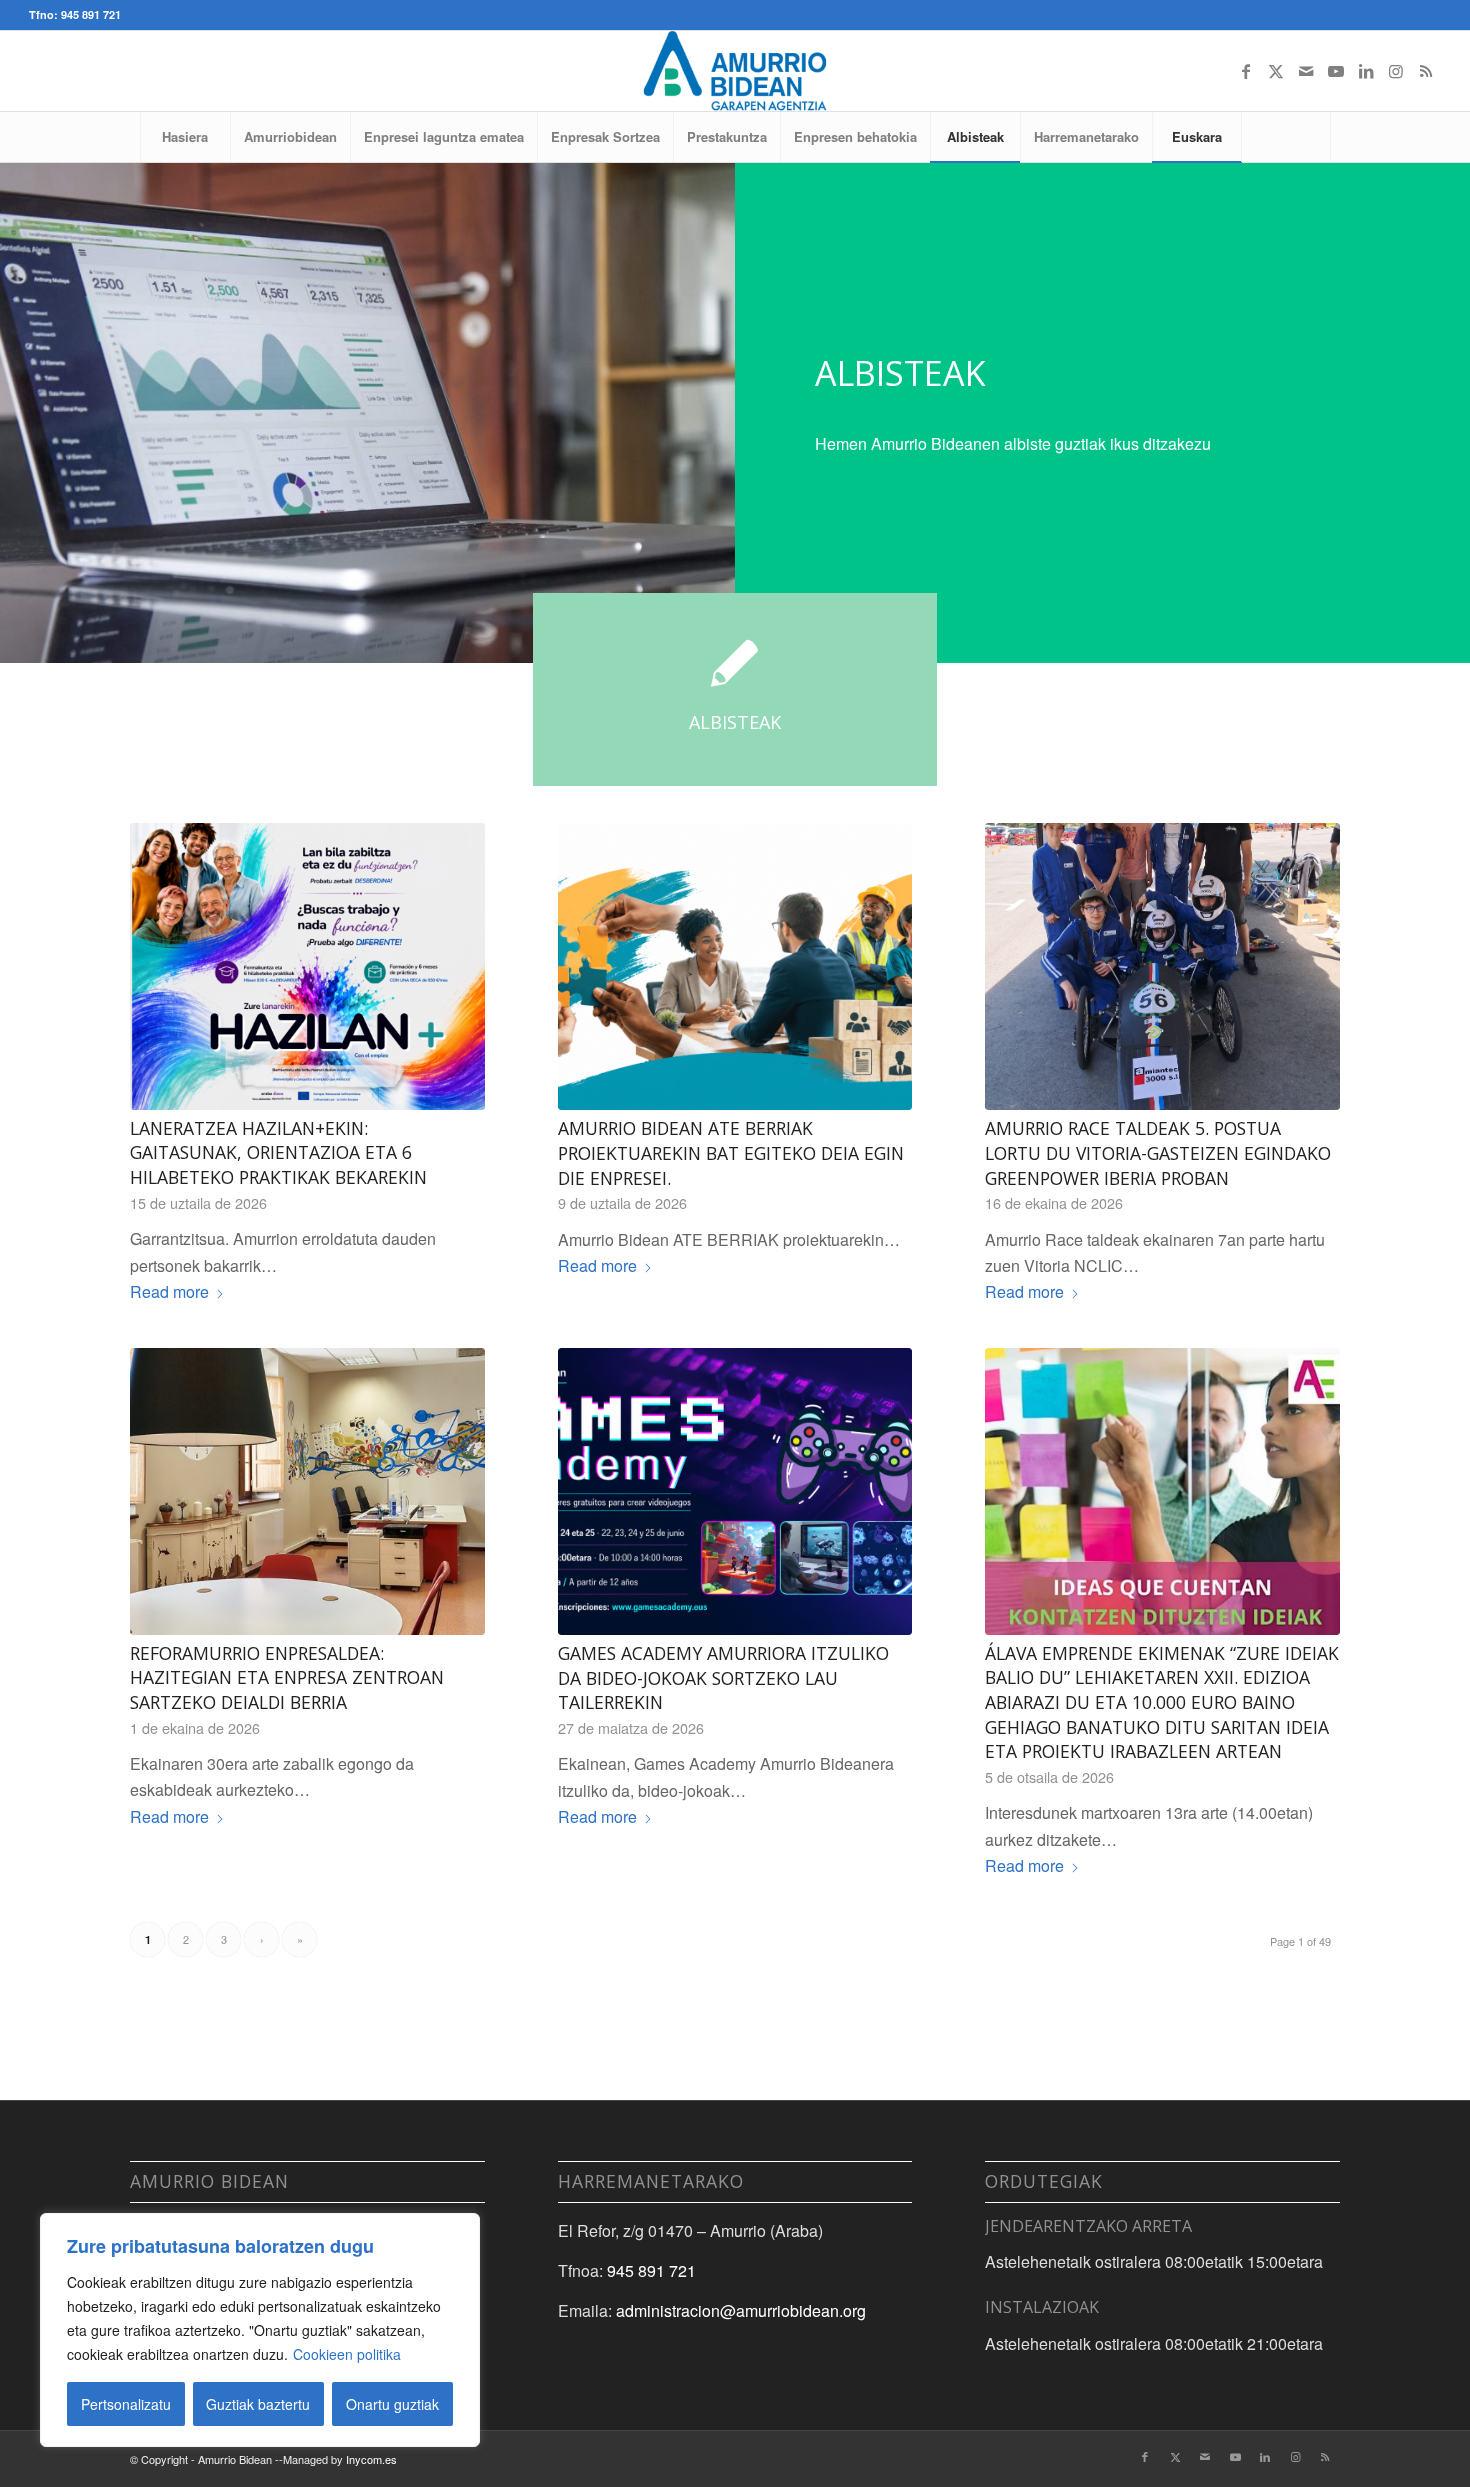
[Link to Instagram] (1396, 71)
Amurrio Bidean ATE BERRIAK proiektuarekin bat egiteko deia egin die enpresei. (731, 1152)
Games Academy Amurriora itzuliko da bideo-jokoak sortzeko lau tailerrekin (723, 1677)
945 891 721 (651, 2270)
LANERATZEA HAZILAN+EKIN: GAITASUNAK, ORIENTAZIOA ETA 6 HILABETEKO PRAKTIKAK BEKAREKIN (278, 1152)
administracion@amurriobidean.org (741, 2310)
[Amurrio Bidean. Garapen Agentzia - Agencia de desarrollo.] (734, 71)
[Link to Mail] (1306, 71)
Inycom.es (371, 2459)
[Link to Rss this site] (1426, 71)
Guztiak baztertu (258, 2404)
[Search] (1286, 137)
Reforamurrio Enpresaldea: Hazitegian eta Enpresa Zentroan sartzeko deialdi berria (287, 1677)
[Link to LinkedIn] (1366, 71)
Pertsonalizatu (126, 2404)
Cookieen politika (347, 2354)
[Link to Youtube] (1336, 71)
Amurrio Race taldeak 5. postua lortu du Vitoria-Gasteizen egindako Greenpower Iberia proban (1158, 1152)
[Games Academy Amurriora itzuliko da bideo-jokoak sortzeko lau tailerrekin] (735, 1491)
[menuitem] (185, 137)
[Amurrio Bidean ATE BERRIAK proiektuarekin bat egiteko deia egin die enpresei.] (735, 966)
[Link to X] (1276, 71)
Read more (169, 1291)
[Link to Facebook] (1246, 71)
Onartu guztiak (392, 2404)
